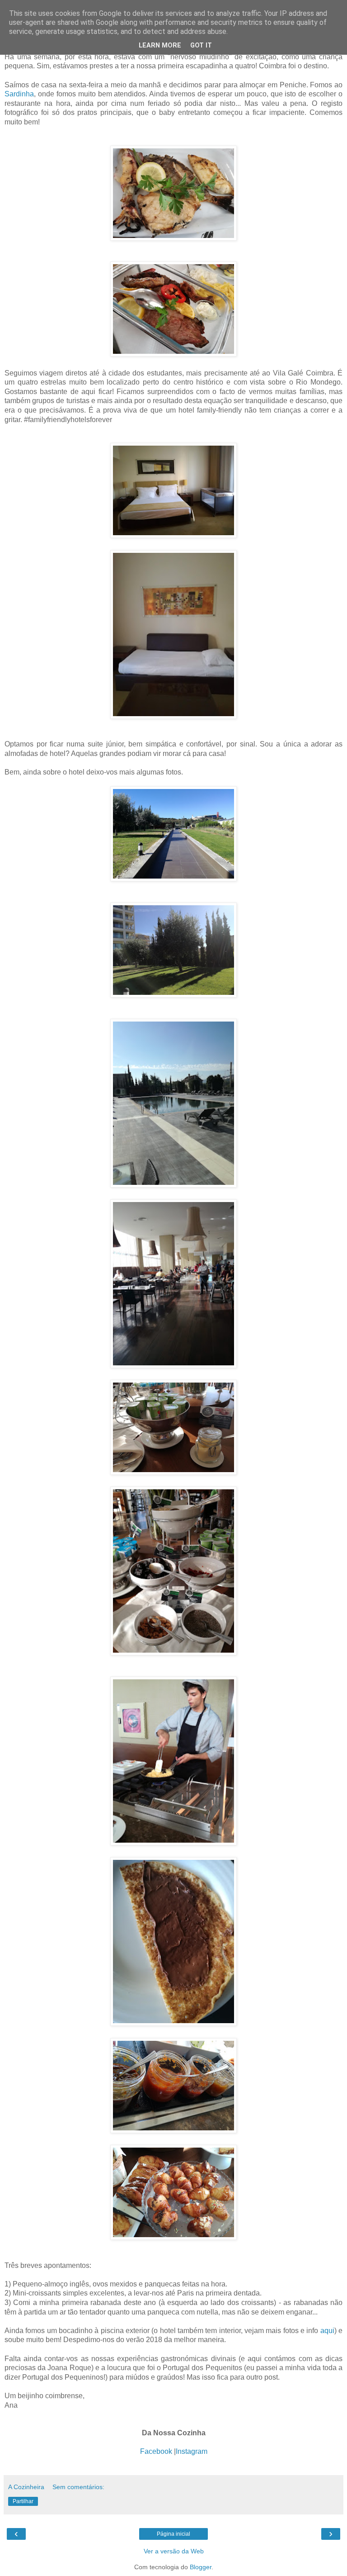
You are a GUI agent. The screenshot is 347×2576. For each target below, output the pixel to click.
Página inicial (173, 2534)
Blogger (201, 2567)
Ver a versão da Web (174, 2551)
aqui (327, 2331)
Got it (201, 45)
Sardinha (19, 94)
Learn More (160, 45)
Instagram (192, 2451)
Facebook (156, 2451)
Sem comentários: (78, 2487)
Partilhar (23, 2501)
